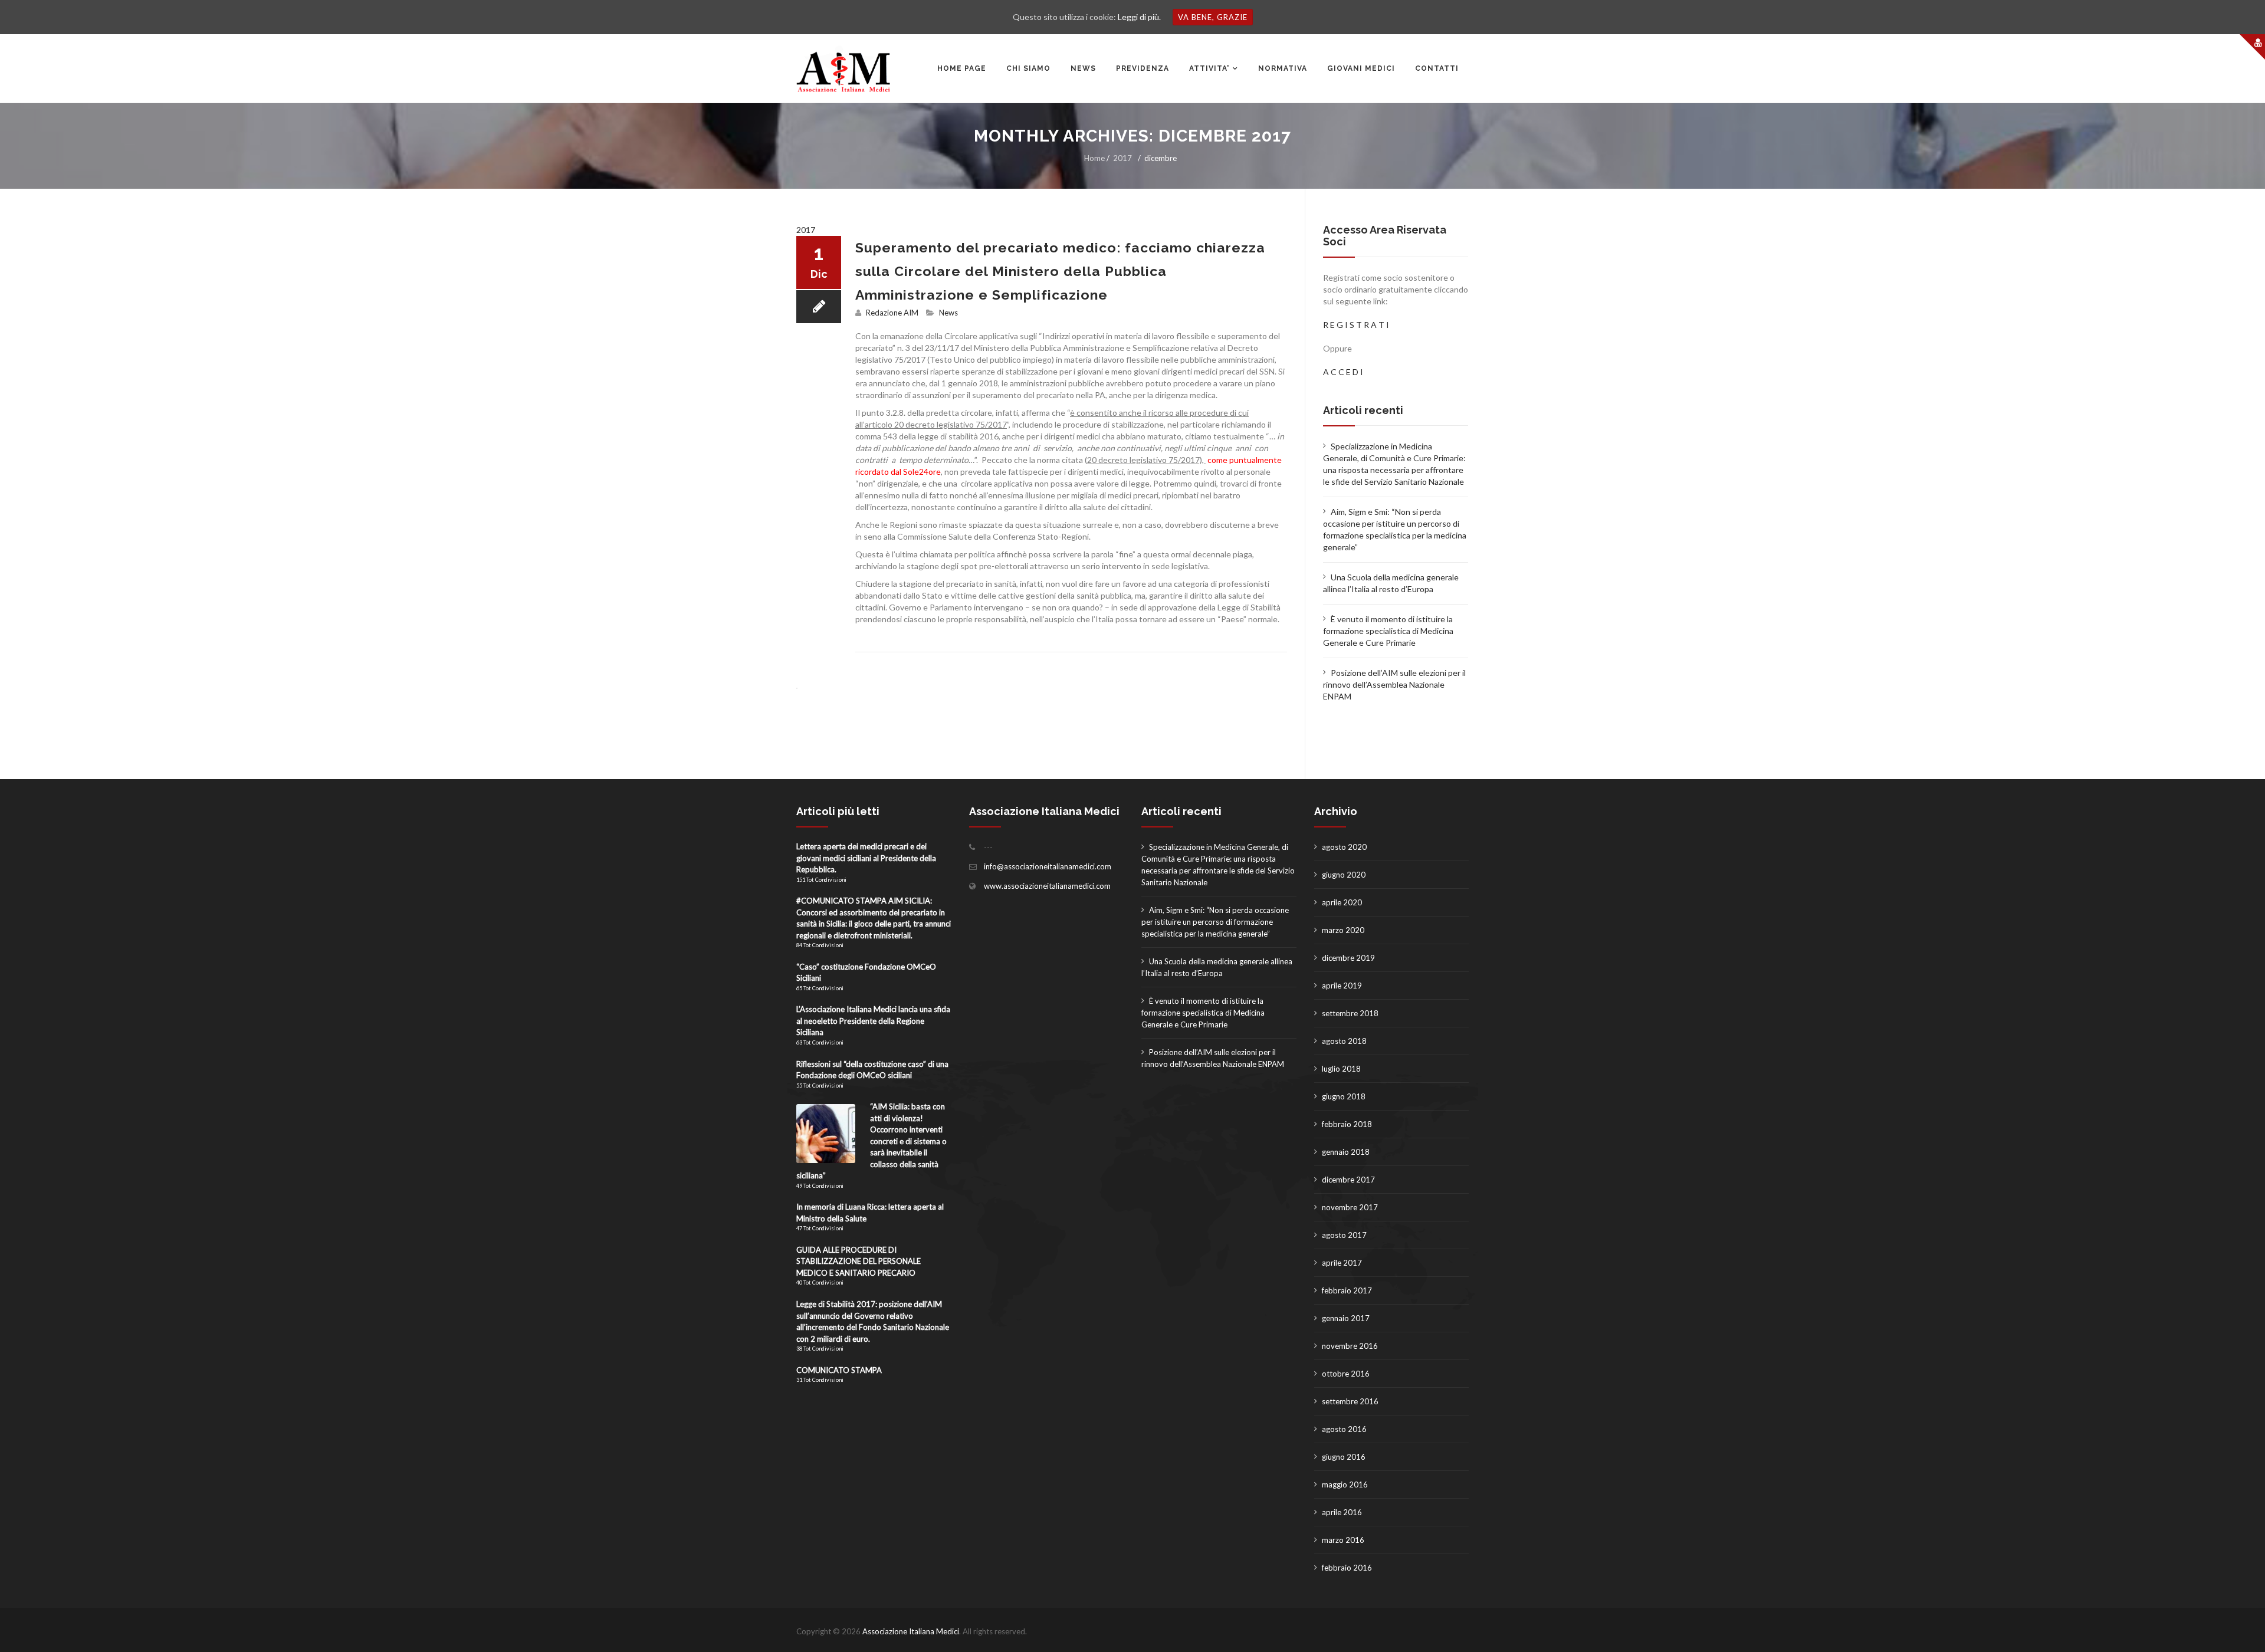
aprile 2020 (1342, 902)
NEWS (1083, 68)
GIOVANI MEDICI (1361, 68)
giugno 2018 (1344, 1096)
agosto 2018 (1344, 1041)
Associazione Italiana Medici (911, 1631)
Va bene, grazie (1213, 17)
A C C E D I (1343, 372)
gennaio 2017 (1346, 1318)
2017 (1122, 158)
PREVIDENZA (1143, 68)
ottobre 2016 (1346, 1374)
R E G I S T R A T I (1356, 325)
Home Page (962, 68)
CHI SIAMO (1028, 68)
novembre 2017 (1350, 1207)
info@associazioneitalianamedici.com (1048, 866)
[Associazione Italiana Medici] (843, 69)
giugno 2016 (1344, 1457)
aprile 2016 (1342, 1512)
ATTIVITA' (1209, 68)
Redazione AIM (892, 313)
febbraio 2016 (1347, 1568)
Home (1094, 158)
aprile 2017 (1342, 1263)
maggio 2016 (1345, 1484)
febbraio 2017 (1347, 1290)
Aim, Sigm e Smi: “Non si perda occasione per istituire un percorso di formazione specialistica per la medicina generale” (1215, 922)
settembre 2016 (1350, 1401)
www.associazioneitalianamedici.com (1047, 886)
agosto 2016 (1344, 1429)
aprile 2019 (1342, 986)
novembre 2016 (1350, 1346)
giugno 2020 (1344, 875)
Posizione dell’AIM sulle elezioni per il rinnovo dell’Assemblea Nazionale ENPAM (1394, 684)
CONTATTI (1437, 68)
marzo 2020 (1343, 930)
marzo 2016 (1343, 1540)
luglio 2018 (1341, 1069)
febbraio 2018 (1347, 1124)
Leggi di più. (1139, 17)
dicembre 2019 (1348, 958)
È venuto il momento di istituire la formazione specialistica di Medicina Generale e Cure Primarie (1388, 631)
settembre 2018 (1350, 1013)
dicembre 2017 (1348, 1180)
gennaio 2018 (1346, 1152)
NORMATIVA (1283, 68)
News (948, 313)
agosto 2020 (1344, 847)
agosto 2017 (1344, 1235)
